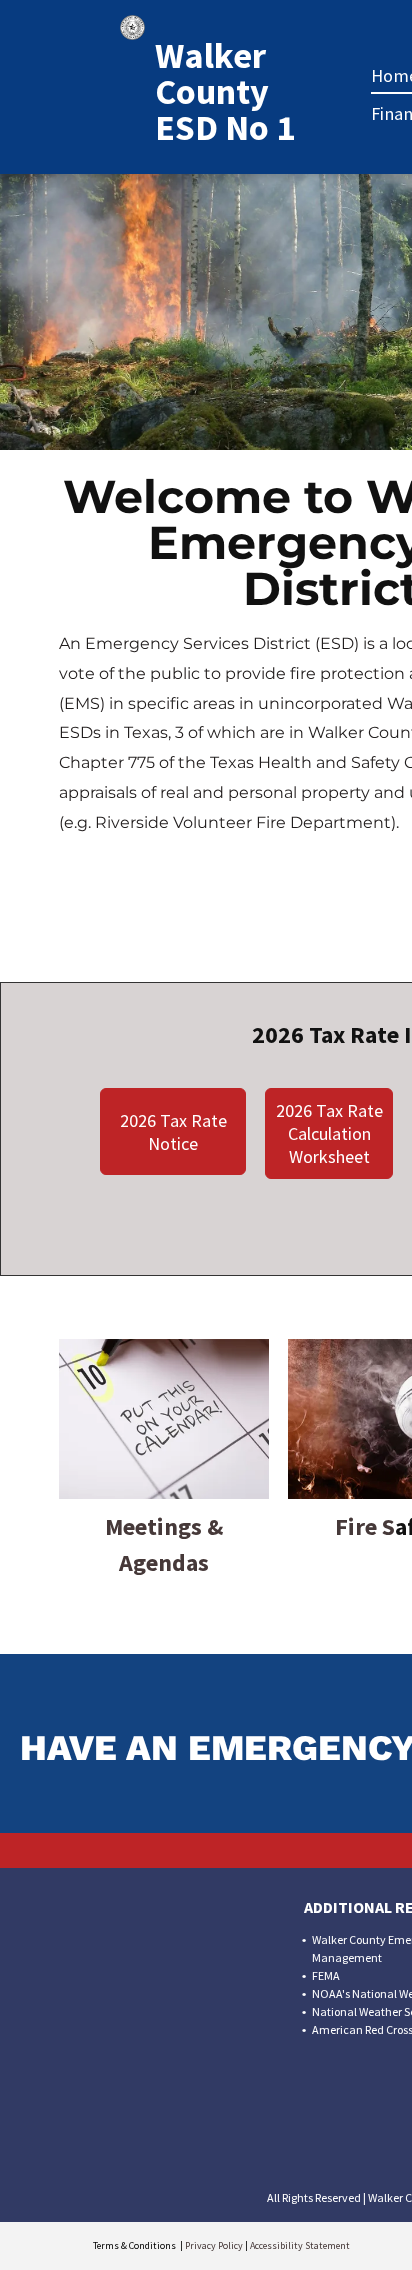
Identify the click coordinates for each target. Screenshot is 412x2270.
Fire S (365, 1526)
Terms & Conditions (134, 2245)
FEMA (326, 1975)
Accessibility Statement (300, 2245)
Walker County (212, 73)
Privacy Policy (214, 2245)
